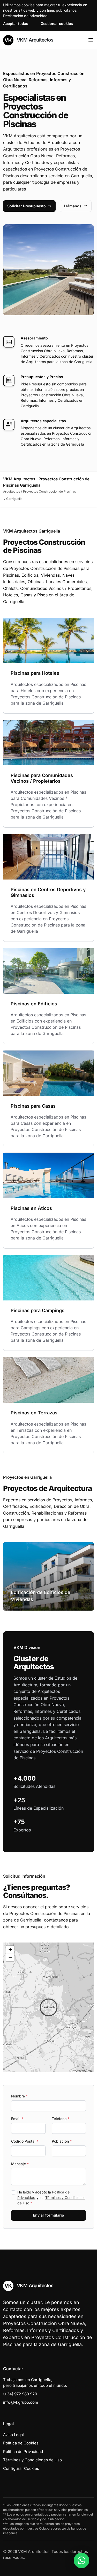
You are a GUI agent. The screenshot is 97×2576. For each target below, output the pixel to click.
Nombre (19, 2096)
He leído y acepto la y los (51, 2197)
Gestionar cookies (57, 23)
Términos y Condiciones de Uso (32, 2460)
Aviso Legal (13, 2435)
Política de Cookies (21, 2443)
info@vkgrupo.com (21, 2402)
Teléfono (61, 2119)
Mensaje (20, 2164)
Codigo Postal (25, 2141)
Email (17, 2119)
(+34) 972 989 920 (20, 2394)
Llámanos (73, 206)
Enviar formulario (49, 2215)
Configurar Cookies (21, 2468)
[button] (49, 2007)
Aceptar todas (16, 23)
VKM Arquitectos (34, 40)
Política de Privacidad (23, 2452)
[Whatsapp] (81, 2560)
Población (62, 2141)
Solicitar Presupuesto (27, 206)
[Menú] (91, 40)
